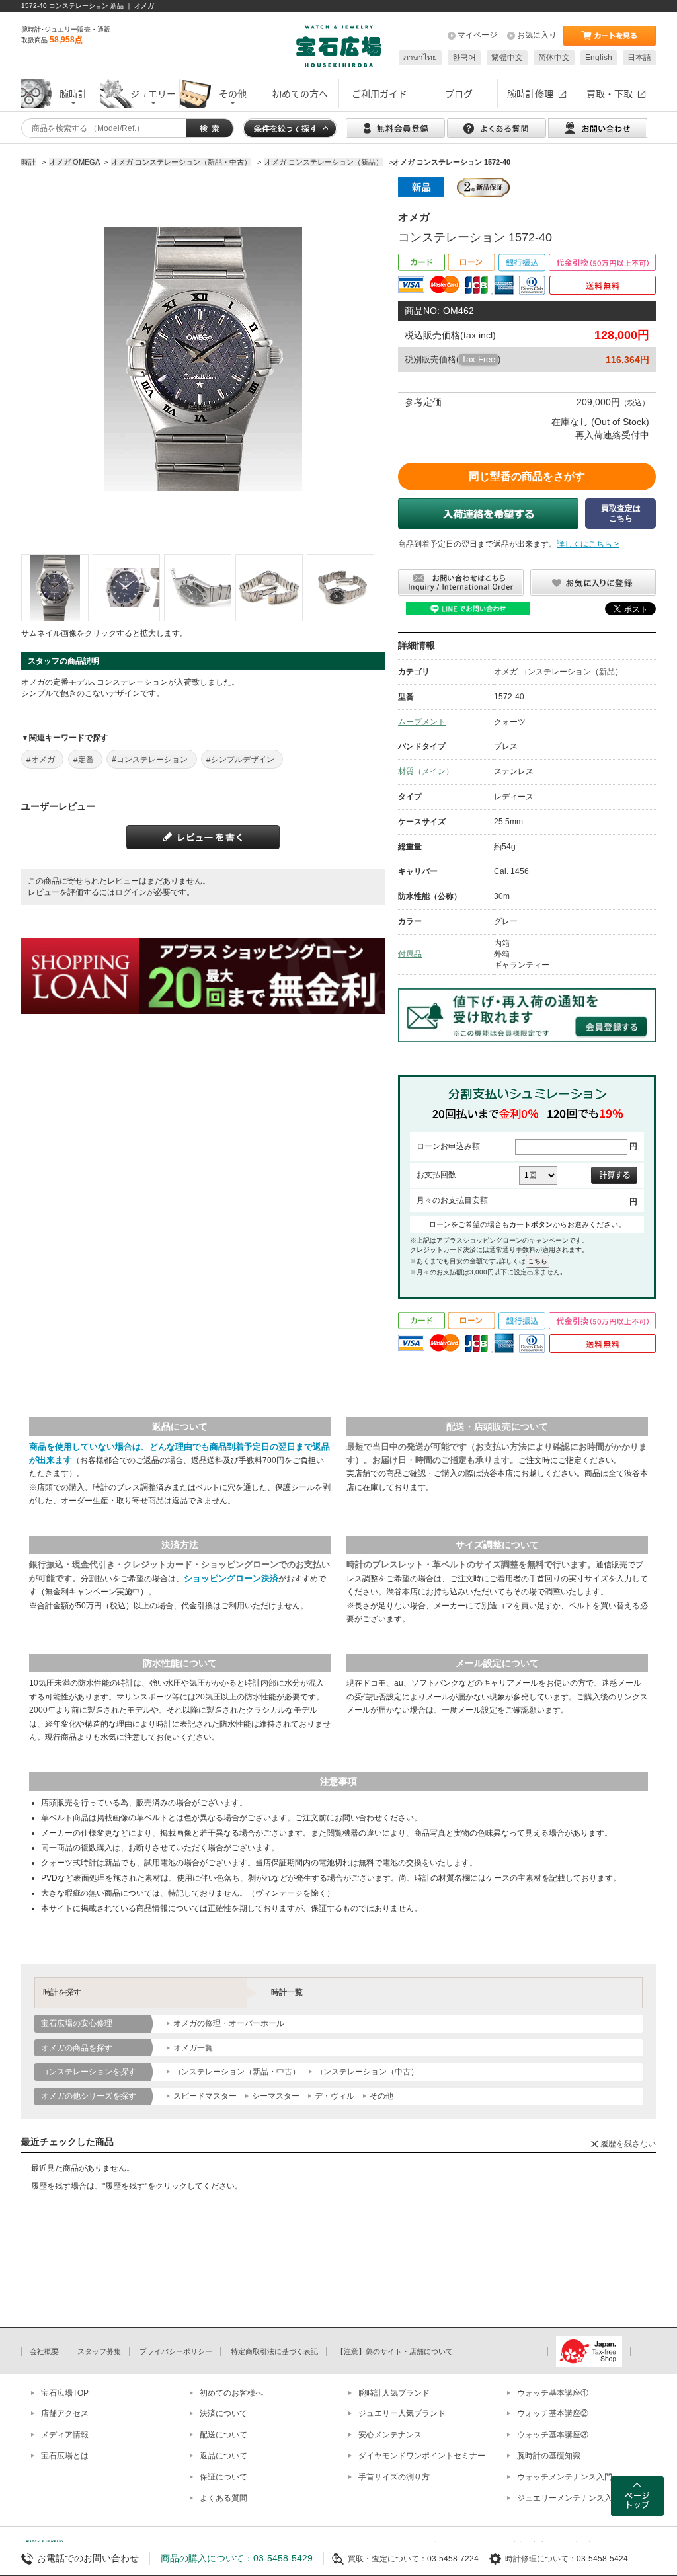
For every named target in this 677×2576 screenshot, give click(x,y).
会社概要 (44, 2351)
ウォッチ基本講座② (553, 2413)
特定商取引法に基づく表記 (274, 2351)
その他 (381, 2096)
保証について (223, 2477)
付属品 (410, 954)
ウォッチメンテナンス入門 (565, 2477)
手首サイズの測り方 (394, 2477)
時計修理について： (541, 2559)
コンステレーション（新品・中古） (237, 2072)
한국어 (464, 58)
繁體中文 (507, 58)
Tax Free (478, 359)
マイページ (477, 35)
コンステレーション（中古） (367, 2072)
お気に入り (537, 35)
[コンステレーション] (55, 588)
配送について (223, 2435)
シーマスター (276, 2096)
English (599, 58)
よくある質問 (223, 2498)
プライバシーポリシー (176, 2351)
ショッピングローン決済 (231, 1578)
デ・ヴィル (335, 2096)
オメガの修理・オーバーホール (229, 2023)
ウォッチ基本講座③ (553, 2435)
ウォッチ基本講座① (553, 2393)
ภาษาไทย (420, 58)
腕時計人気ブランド (394, 2393)
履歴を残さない (628, 2144)
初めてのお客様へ (231, 2393)
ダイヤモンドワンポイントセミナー (422, 2456)
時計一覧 (287, 1992)
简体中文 (554, 58)
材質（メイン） (426, 771)
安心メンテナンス (390, 2435)
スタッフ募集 (99, 2351)
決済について (223, 2413)
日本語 (639, 58)
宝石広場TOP (65, 2393)
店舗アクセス (65, 2413)
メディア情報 (65, 2435)
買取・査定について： (387, 2559)
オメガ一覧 (193, 2048)
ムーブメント (422, 722)
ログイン (131, 892)
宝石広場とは (65, 2456)
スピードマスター (205, 2096)
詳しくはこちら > (588, 544)
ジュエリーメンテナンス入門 (569, 2498)
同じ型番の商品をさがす (527, 476)
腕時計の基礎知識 (549, 2456)
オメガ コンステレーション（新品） (558, 672)
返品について (223, 2456)
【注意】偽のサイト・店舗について (395, 2351)
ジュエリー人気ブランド (402, 2413)
